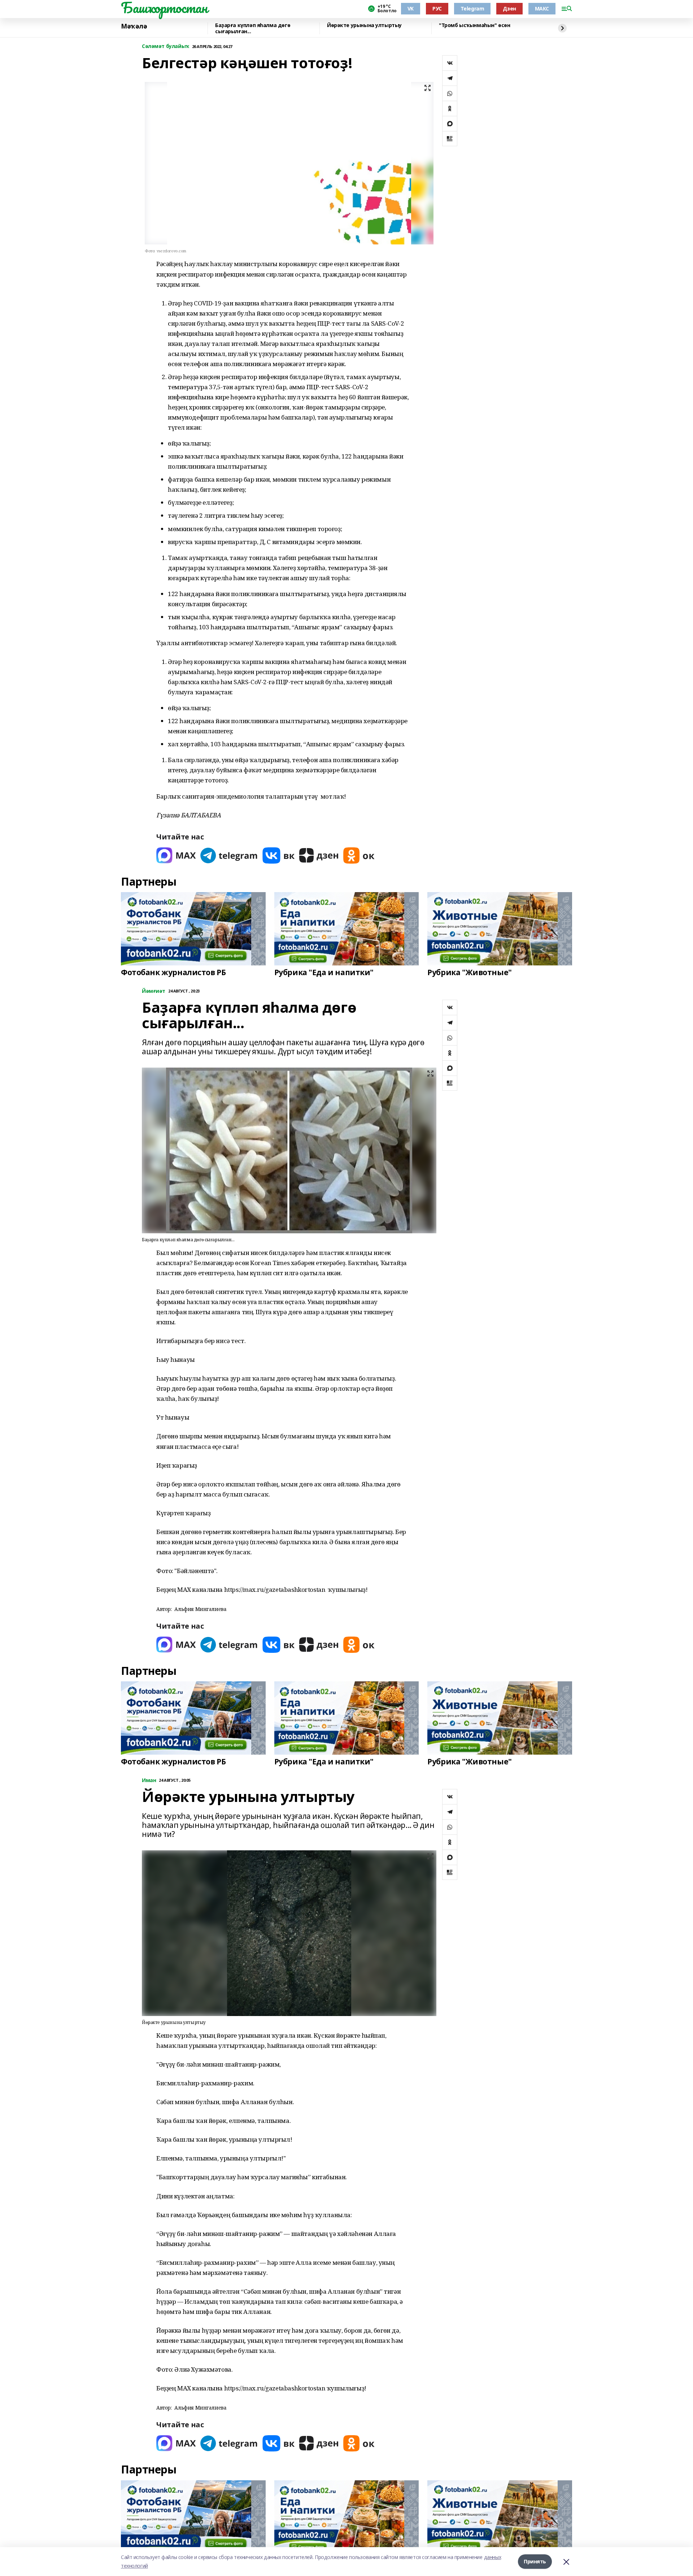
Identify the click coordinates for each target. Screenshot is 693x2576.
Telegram (472, 8)
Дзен (509, 8)
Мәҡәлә (134, 26)
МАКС (542, 8)
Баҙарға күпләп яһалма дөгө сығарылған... (253, 28)
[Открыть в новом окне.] (176, 855)
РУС (437, 8)
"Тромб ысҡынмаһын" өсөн (474, 25)
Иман (149, 1780)
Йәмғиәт (154, 991)
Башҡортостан (164, 8)
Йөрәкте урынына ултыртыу (364, 25)
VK (411, 8)
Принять (535, 2561)
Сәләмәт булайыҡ (165, 46)
